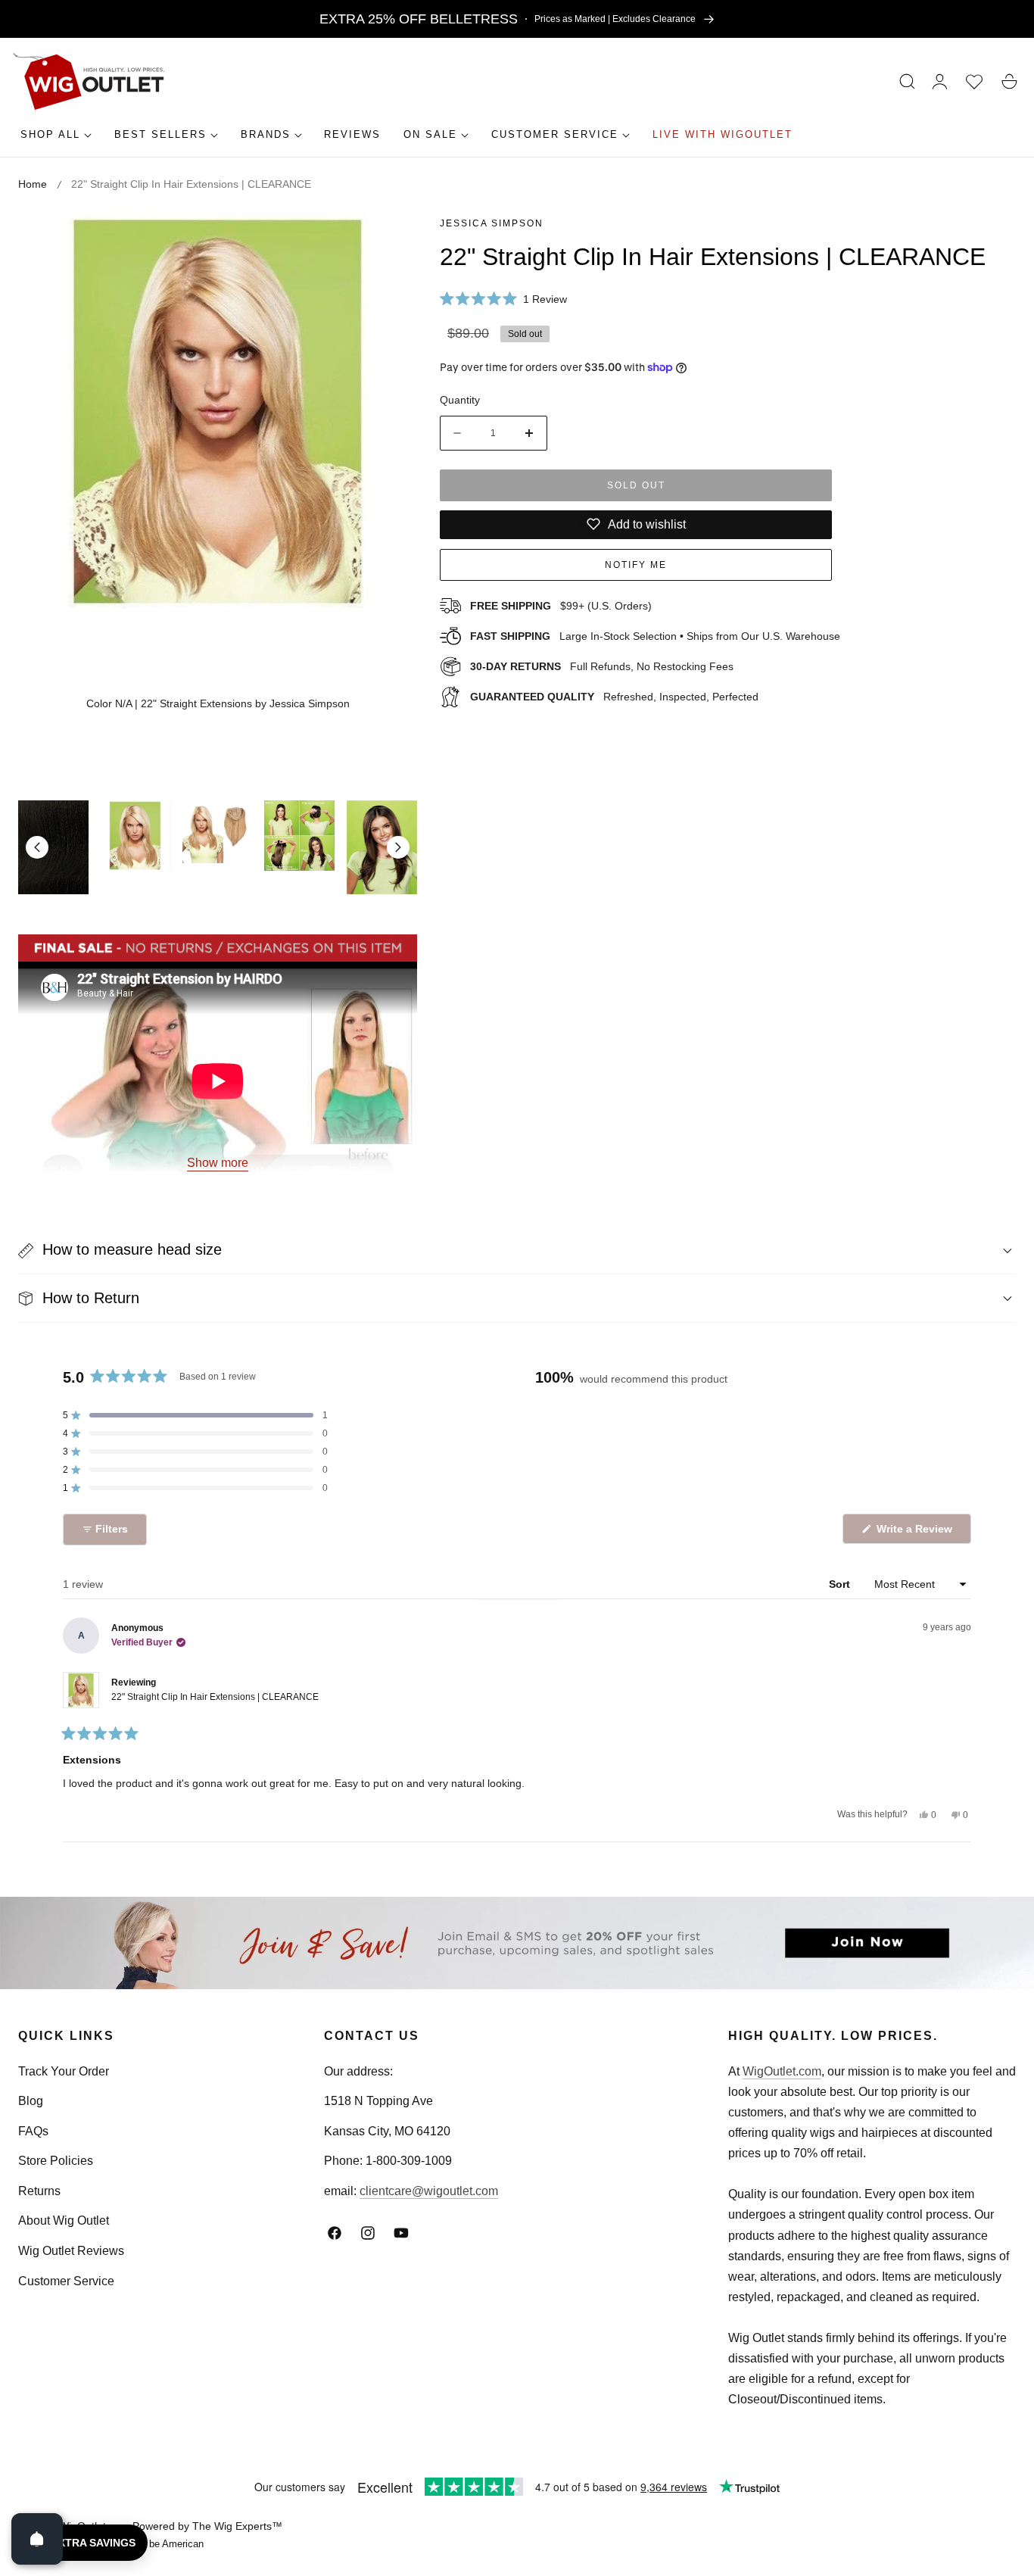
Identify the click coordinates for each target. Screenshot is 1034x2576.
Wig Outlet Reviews (71, 2251)
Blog (31, 2101)
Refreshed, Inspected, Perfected (614, 696)
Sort (841, 1584)
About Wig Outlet (64, 2220)
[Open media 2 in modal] (389, 240)
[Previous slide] (37, 847)
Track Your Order (64, 2071)
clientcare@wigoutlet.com (429, 2191)
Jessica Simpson (492, 223)
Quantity (460, 400)
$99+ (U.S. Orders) (561, 606)
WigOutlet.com (782, 2071)
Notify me (636, 565)
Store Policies (56, 2161)
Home (33, 184)
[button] (908, 82)
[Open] (37, 2539)
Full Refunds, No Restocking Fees (602, 666)
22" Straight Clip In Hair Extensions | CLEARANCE (215, 1697)
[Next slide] (398, 847)
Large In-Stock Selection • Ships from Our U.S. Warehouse (655, 636)
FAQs (33, 2131)
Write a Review (917, 1533)
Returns (39, 2191)
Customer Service (66, 2280)
